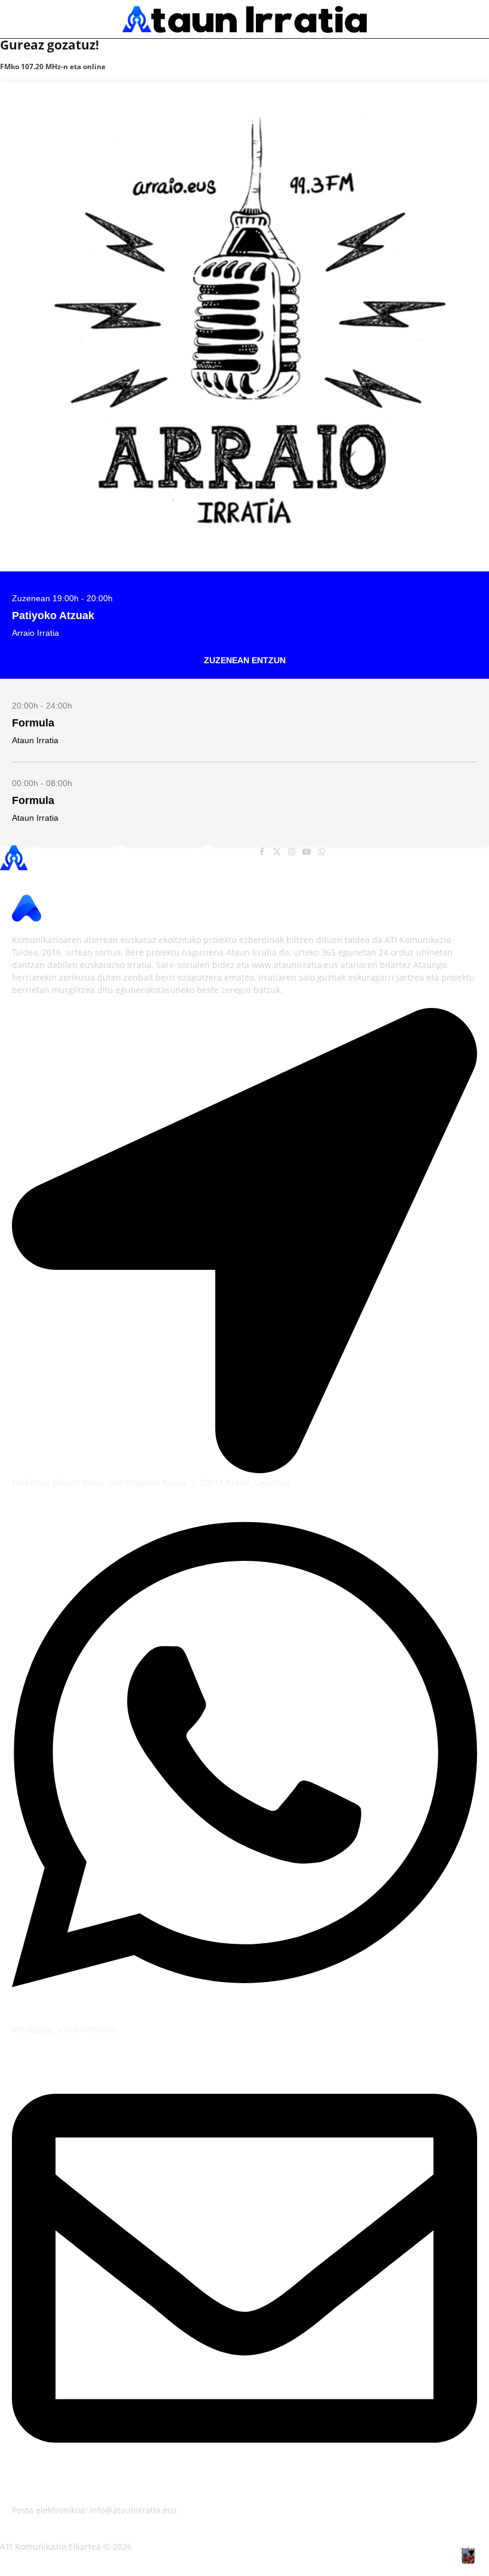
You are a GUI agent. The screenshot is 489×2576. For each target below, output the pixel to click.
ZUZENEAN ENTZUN (245, 660)
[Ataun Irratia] (244, 19)
